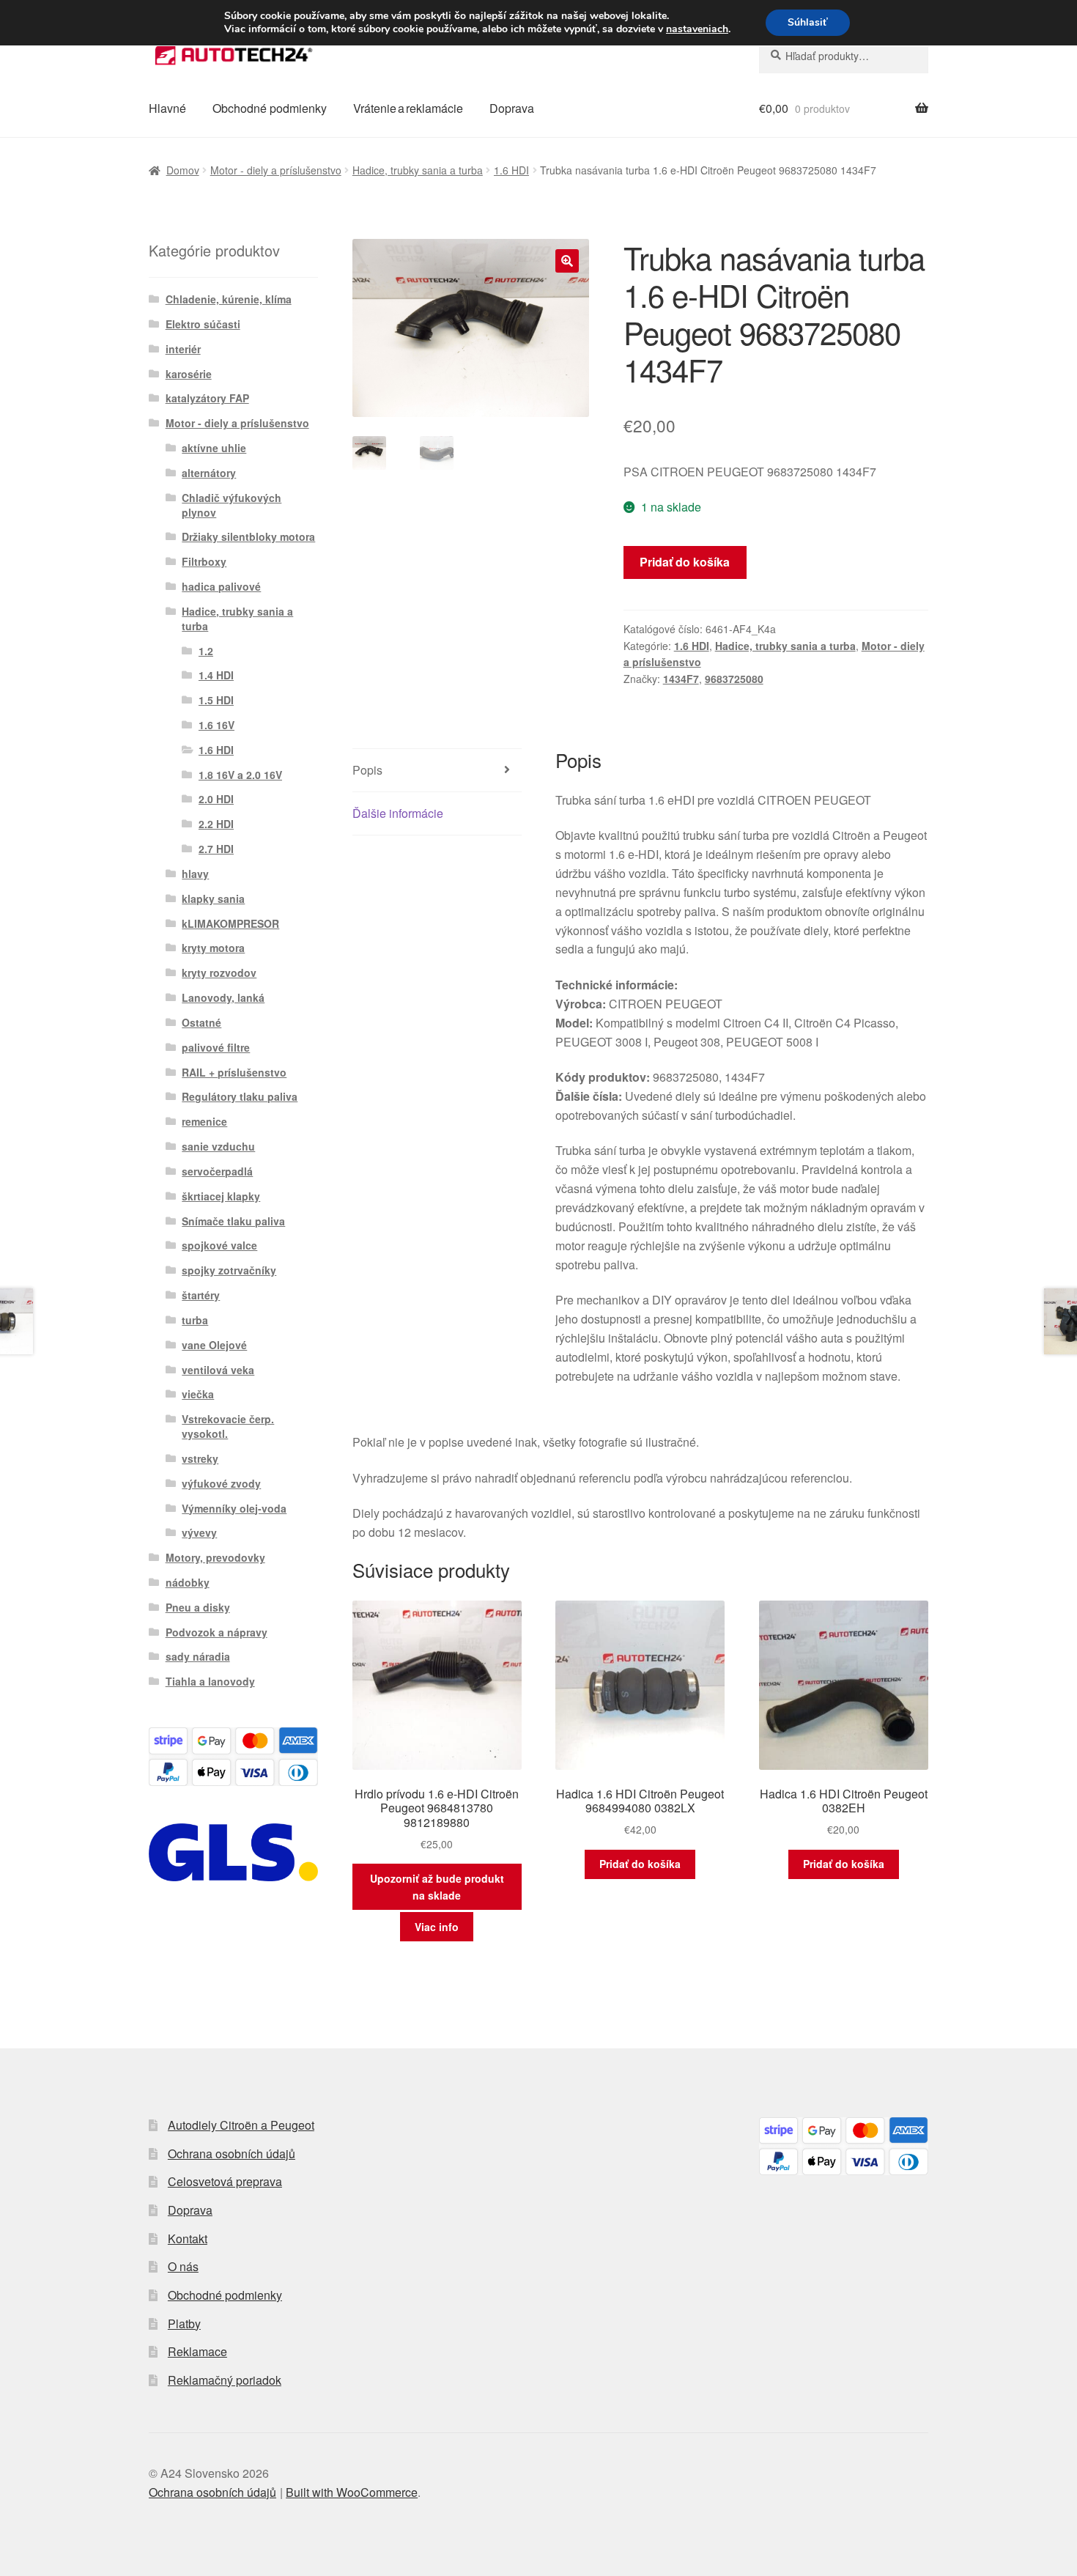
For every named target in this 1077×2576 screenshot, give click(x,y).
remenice (204, 1121)
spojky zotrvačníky (229, 1270)
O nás (183, 2266)
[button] (567, 261)
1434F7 (681, 679)
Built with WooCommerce (352, 2492)
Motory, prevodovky (215, 1557)
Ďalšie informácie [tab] (398, 813)
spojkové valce (219, 1245)
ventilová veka (218, 1370)
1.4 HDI (216, 675)
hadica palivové (221, 586)
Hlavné (167, 108)
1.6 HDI (511, 170)
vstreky (200, 1458)
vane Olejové (214, 1345)
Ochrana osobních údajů (232, 2154)
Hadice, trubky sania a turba (418, 170)
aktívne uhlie (214, 448)
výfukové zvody (221, 1483)
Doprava (512, 108)
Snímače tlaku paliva (233, 1221)
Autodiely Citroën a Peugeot (241, 2125)
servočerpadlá (217, 1171)
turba (195, 1320)
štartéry (201, 1295)
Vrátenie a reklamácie (408, 108)
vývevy (199, 1532)
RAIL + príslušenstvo (234, 1072)
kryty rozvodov (219, 973)
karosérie (189, 374)
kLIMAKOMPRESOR (230, 923)
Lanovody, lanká (223, 997)
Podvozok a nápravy (216, 1632)
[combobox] (844, 56)
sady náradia (198, 1656)
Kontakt (188, 2239)
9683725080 (734, 679)
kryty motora (213, 948)
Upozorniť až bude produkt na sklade (437, 1887)
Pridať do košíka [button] (640, 1864)
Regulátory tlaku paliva (240, 1096)
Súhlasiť (808, 22)
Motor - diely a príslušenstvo (276, 170)
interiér (183, 349)
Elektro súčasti (203, 324)
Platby (184, 2324)
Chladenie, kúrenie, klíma (229, 299)
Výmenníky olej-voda (234, 1508)
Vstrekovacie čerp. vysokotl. (228, 1426)
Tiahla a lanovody (210, 1681)
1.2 (206, 651)
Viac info (437, 1927)
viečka (198, 1394)
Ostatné (201, 1022)
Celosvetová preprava (225, 2181)
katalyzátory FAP (207, 398)
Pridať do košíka (685, 562)
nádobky (188, 1582)
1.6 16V (216, 725)
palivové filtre (216, 1047)
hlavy (195, 874)
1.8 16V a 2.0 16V (240, 775)
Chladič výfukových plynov (232, 505)
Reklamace (197, 2351)
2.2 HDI (216, 824)
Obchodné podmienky (270, 108)
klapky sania (213, 898)
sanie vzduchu (218, 1146)
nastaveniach (697, 29)
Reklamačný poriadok (225, 2380)
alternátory (209, 473)
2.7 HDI (216, 849)
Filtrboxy (204, 561)
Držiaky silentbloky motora (248, 536)
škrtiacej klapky (221, 1196)
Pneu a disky (198, 1607)
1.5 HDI (216, 700)
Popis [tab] (367, 770)
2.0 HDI (216, 799)
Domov (183, 170)
